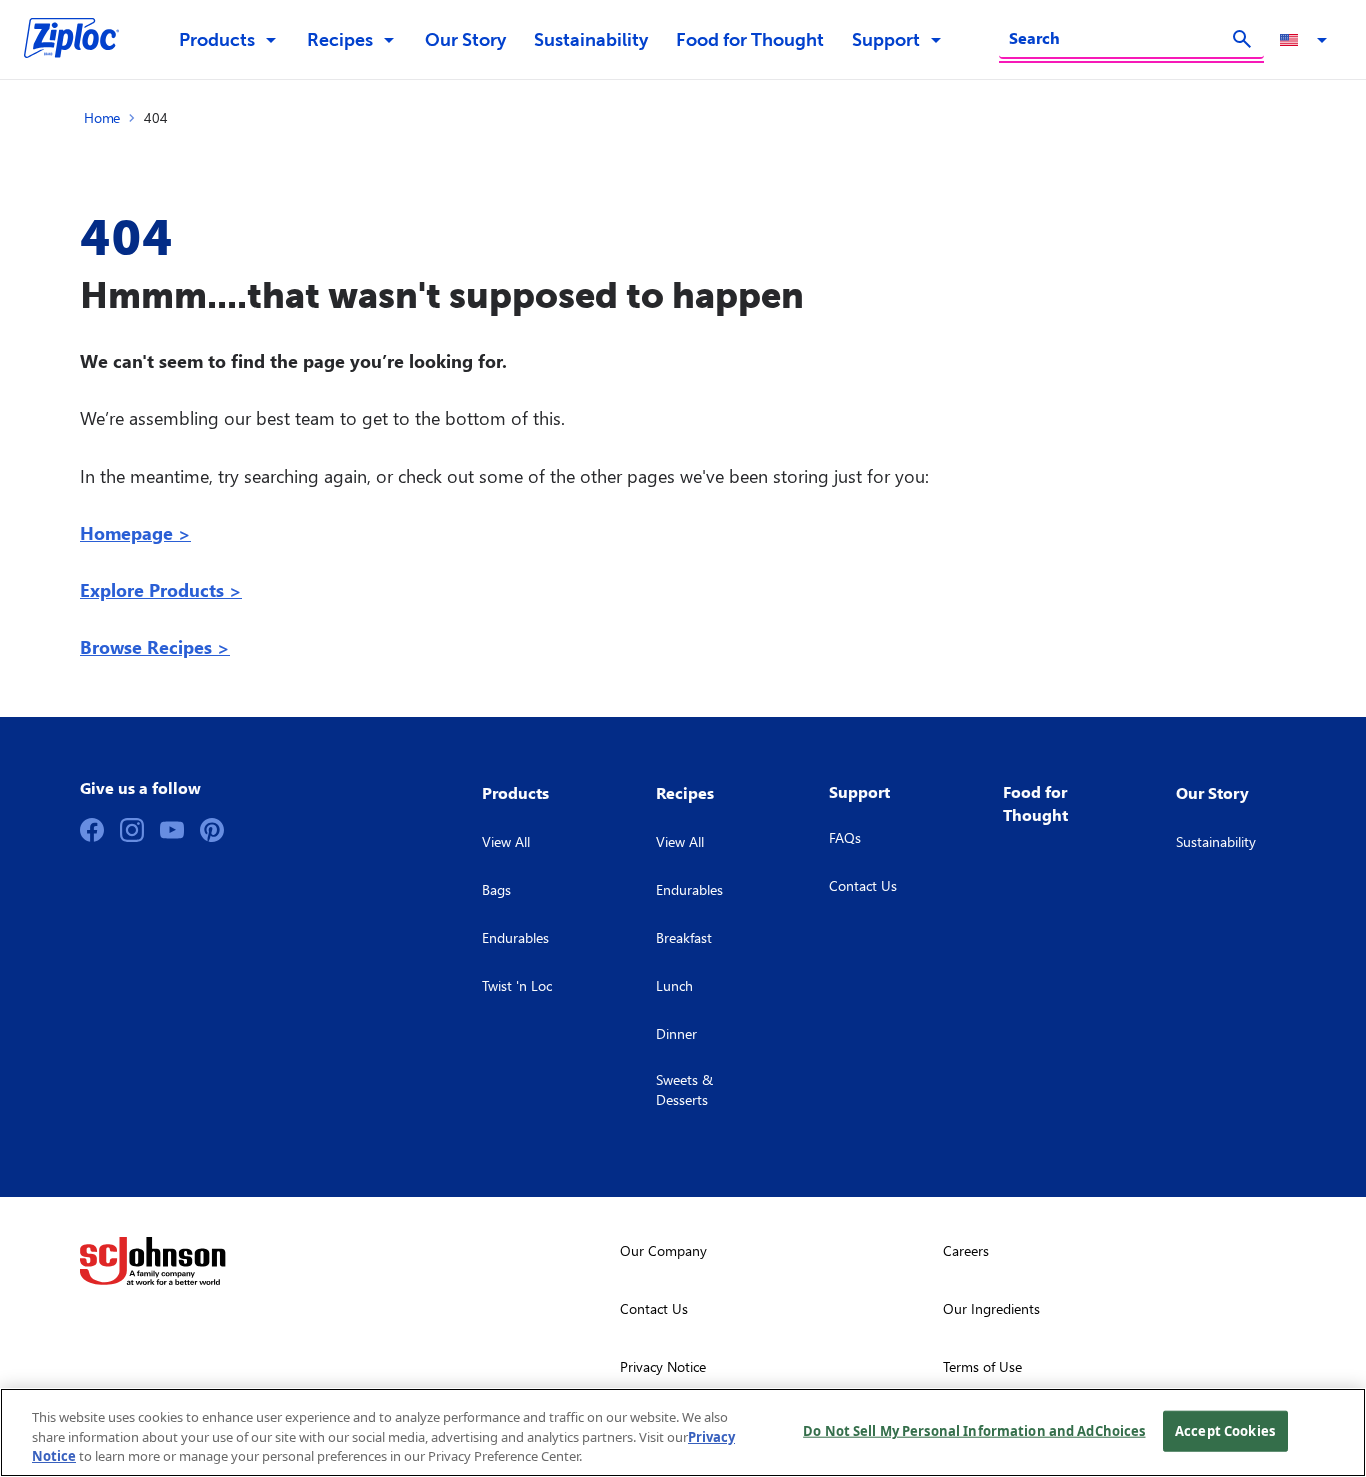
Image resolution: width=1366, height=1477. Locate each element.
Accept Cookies (1225, 1430)
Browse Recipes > (155, 646)
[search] (1242, 39)
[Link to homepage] (81, 40)
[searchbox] (1119, 38)
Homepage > (135, 532)
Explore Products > (161, 589)
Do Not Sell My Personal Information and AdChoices (974, 1430)
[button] (1307, 40)
